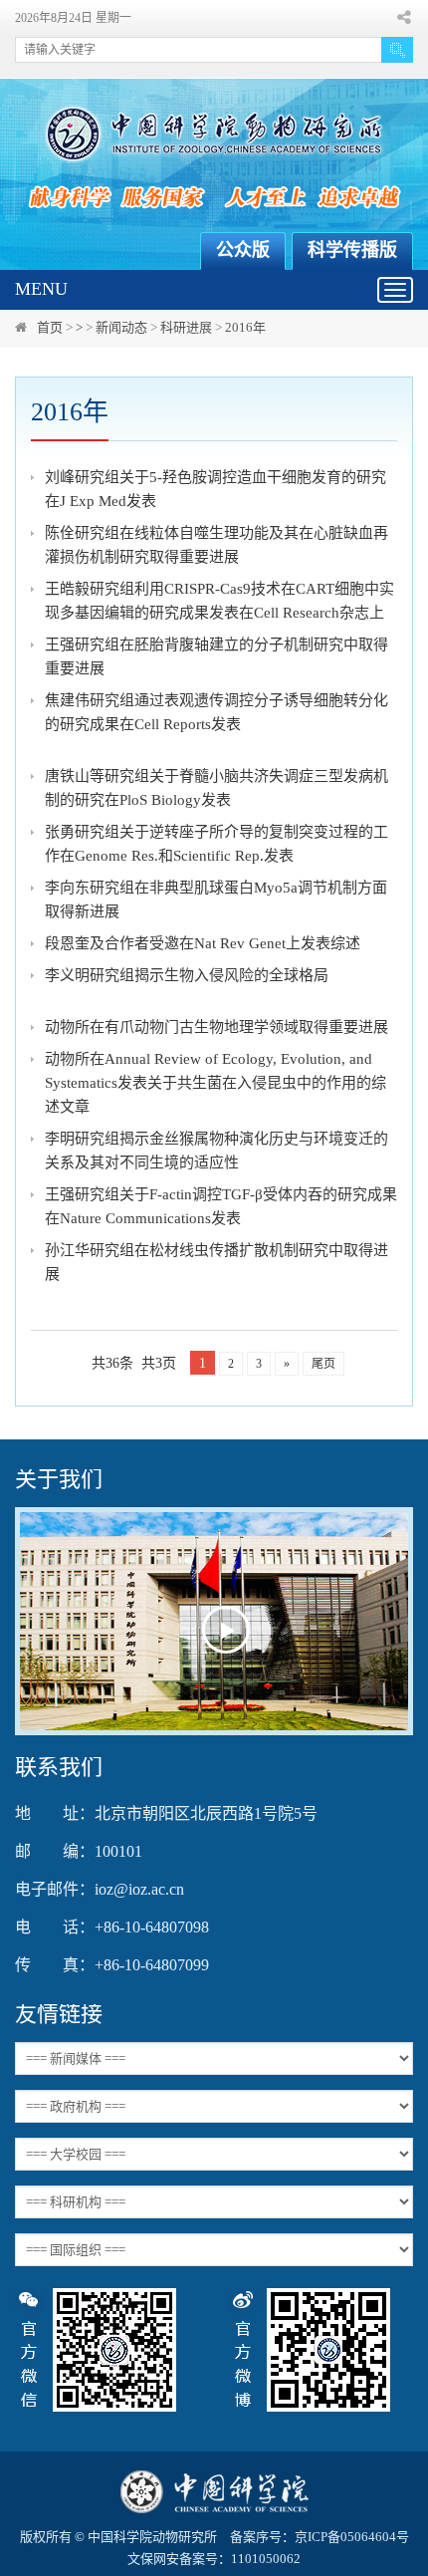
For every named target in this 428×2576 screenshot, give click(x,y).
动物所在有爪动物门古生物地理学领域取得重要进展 (216, 1027)
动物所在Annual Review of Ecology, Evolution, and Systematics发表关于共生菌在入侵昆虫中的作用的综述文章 (215, 1083)
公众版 (243, 250)
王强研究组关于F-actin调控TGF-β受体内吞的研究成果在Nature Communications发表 (221, 1206)
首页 (50, 327)
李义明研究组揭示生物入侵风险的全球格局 (187, 975)
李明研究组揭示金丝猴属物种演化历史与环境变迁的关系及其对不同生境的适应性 (216, 1151)
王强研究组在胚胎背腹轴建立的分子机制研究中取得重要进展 (216, 656)
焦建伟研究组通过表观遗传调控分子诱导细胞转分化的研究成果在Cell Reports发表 (216, 712)
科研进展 (186, 327)
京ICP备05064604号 (352, 2537)
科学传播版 (352, 250)
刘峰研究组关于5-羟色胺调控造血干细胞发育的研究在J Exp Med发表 (215, 489)
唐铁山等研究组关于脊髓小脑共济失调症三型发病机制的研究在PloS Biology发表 (216, 788)
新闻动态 (121, 327)
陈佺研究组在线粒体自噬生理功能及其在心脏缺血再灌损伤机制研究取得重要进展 (216, 545)
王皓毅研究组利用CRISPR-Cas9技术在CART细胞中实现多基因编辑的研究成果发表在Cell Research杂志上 (219, 601)
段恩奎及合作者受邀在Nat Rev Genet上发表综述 (203, 943)
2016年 (245, 327)
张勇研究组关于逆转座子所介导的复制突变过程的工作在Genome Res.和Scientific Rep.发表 (216, 844)
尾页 (323, 1364)
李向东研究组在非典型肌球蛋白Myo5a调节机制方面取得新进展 (216, 900)
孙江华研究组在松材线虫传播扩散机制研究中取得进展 (216, 1262)
